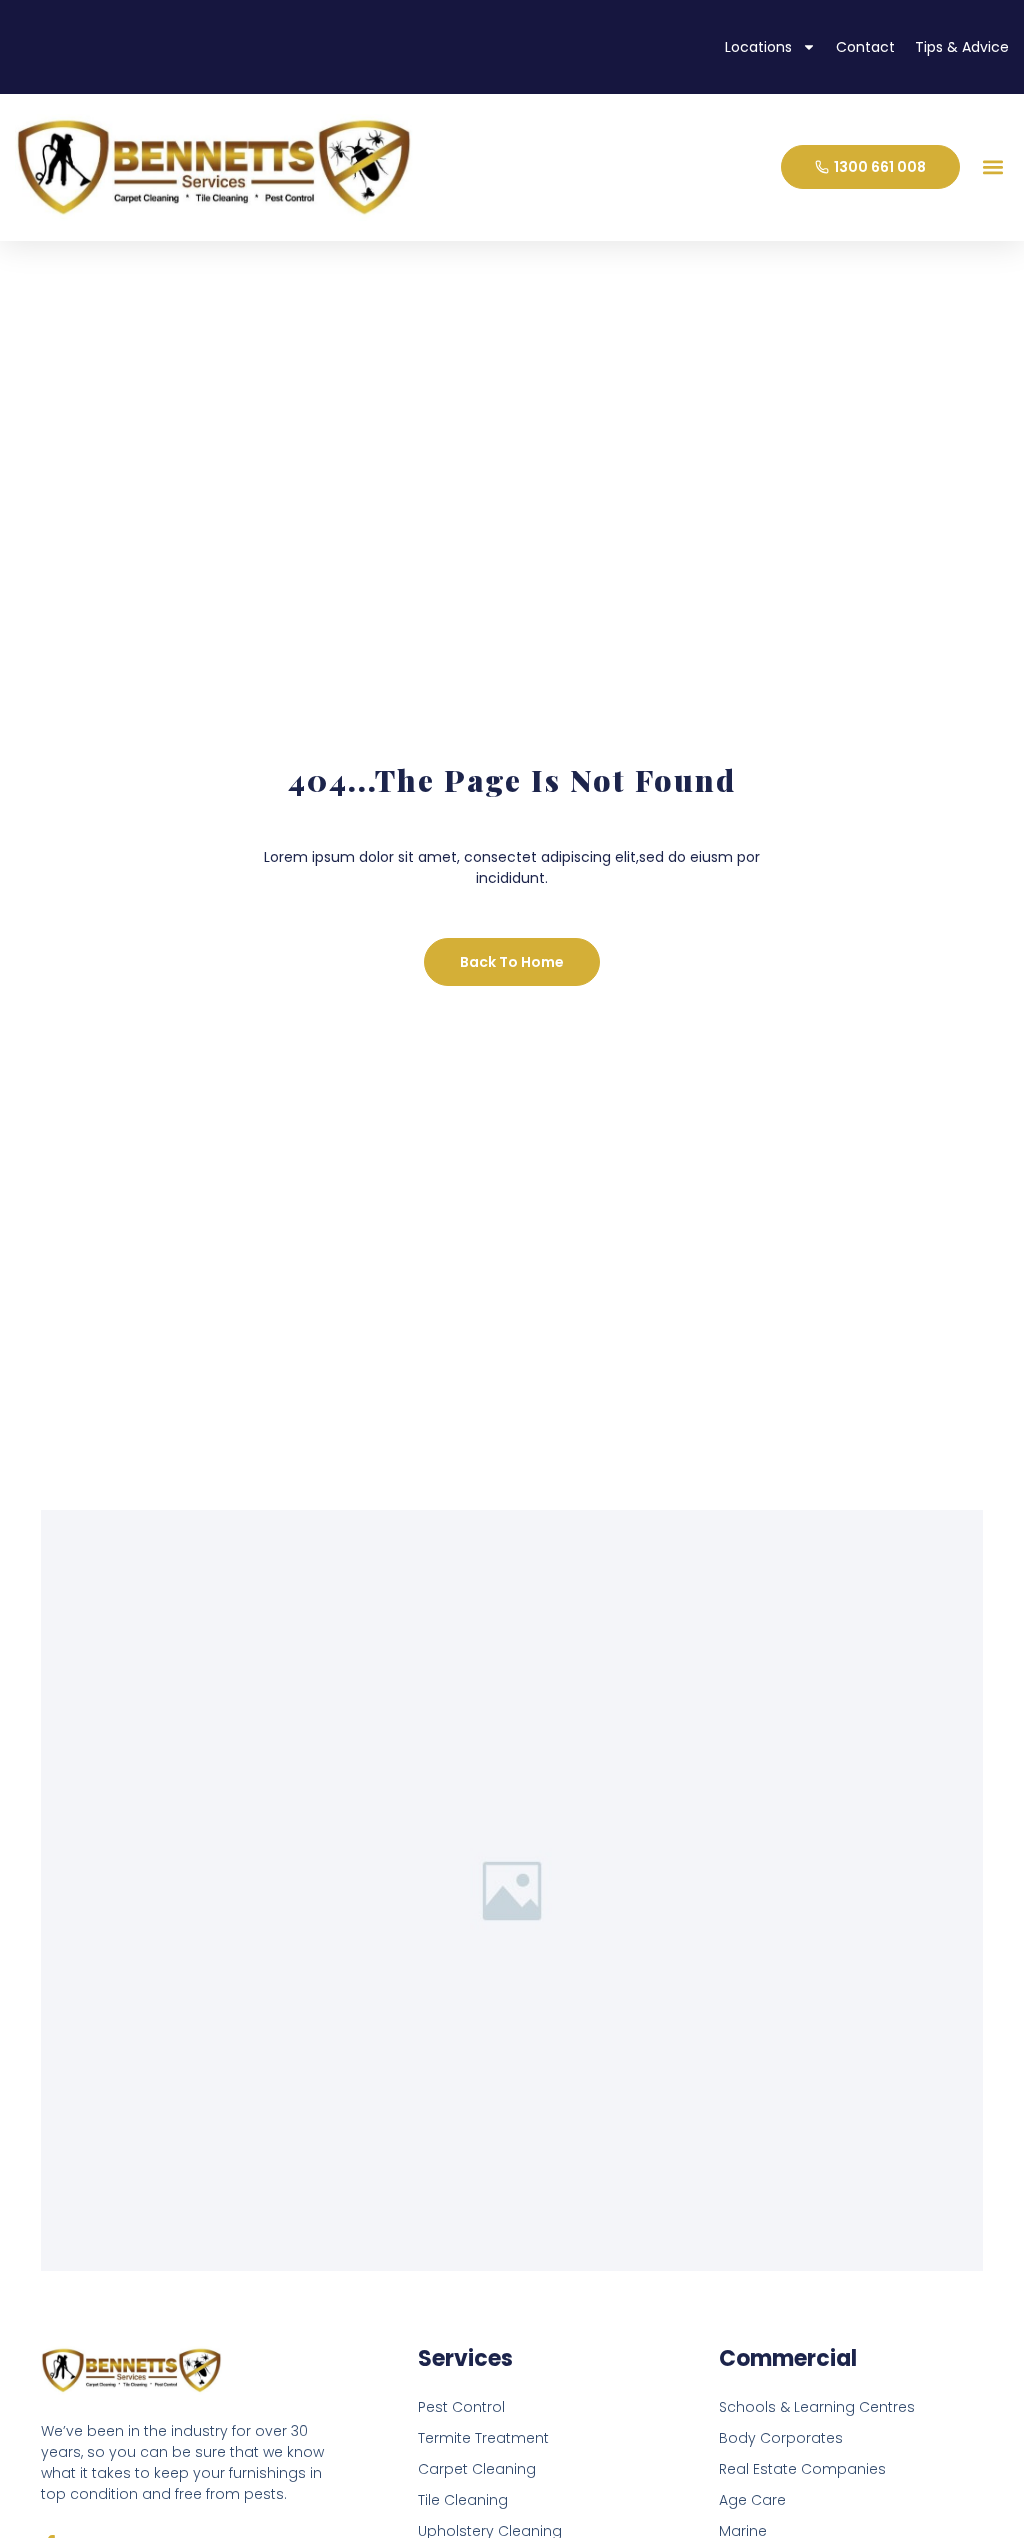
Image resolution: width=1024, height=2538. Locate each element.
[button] (992, 167)
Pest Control (461, 2407)
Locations (758, 47)
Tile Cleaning (463, 2500)
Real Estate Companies (802, 2469)
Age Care (752, 2500)
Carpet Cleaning (477, 2469)
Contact (865, 47)
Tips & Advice (962, 47)
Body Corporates (781, 2438)
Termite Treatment (483, 2438)
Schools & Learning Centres (817, 2407)
